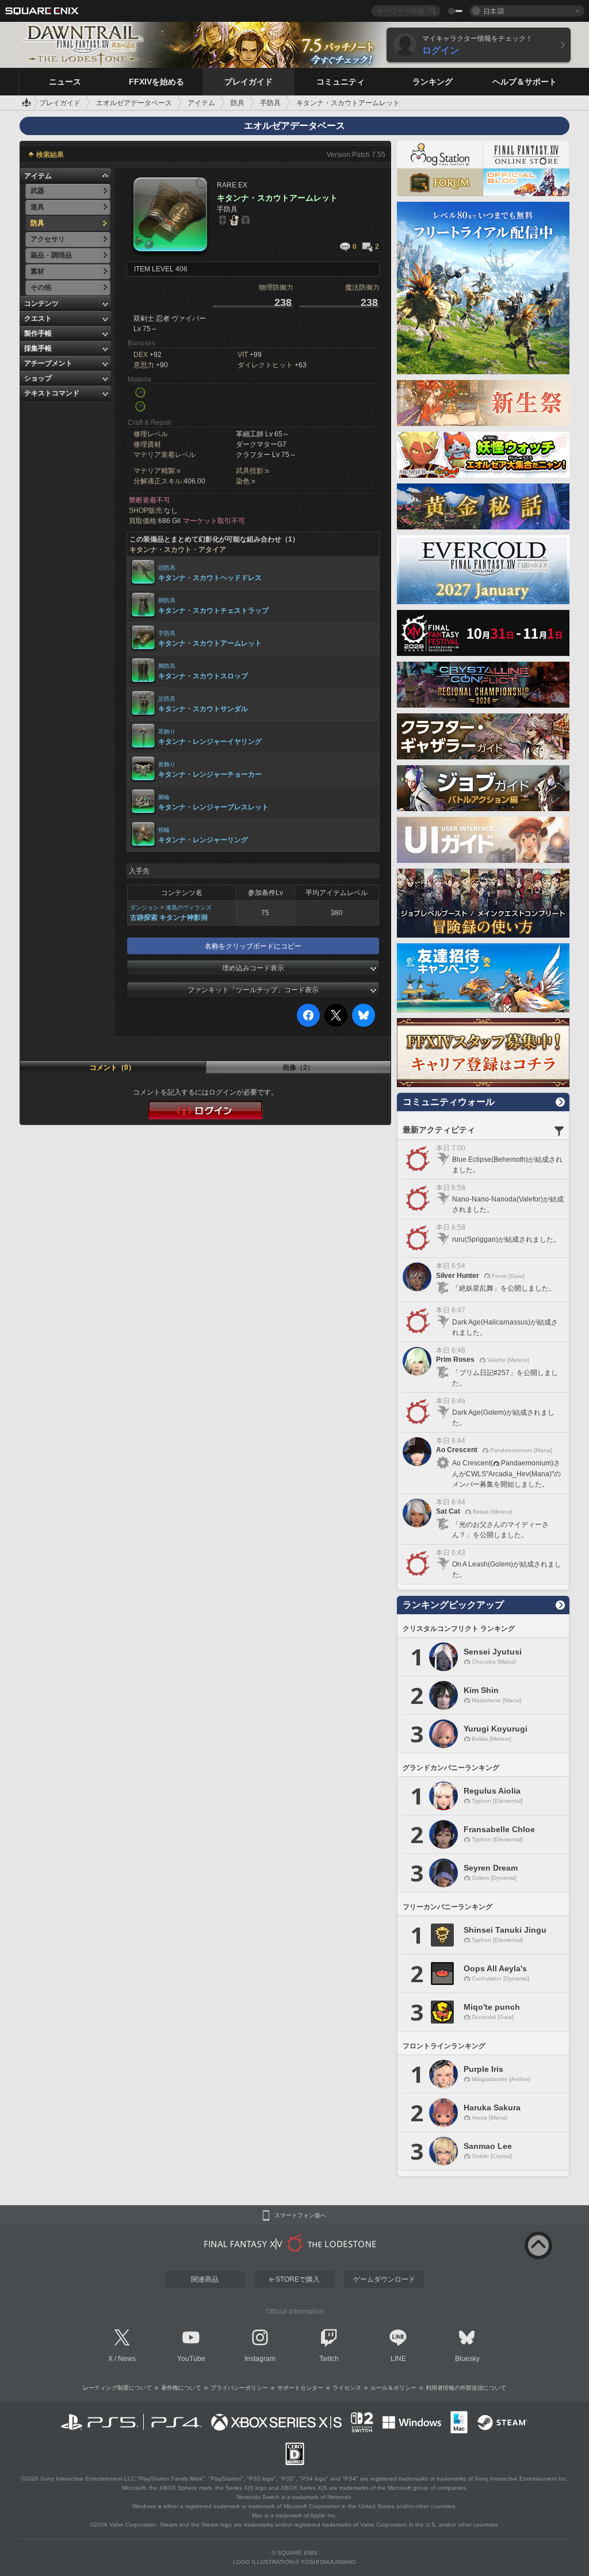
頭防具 (167, 568)
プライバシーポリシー (239, 2388)
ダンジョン (144, 907)
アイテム (38, 176)
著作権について (181, 2388)
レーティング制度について (117, 2388)
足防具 (167, 699)
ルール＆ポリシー (393, 2388)
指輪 (164, 830)
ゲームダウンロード (384, 2279)
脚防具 (167, 666)
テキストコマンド (52, 393)
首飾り (167, 764)
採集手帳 (38, 348)
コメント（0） (112, 1068)
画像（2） (298, 1068)
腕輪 (164, 797)
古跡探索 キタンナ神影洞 (169, 917)
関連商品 (205, 2279)
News (127, 2359)
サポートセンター (300, 2388)
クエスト (38, 318)
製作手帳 (38, 333)
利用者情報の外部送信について (466, 2388)
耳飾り (167, 732)
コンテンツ (41, 304)
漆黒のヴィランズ (189, 907)
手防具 (167, 633)
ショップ (38, 378)
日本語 (494, 11)
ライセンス (347, 2388)
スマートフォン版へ (300, 2216)
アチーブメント (48, 363)
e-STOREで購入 (294, 2279)
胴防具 (167, 600)
